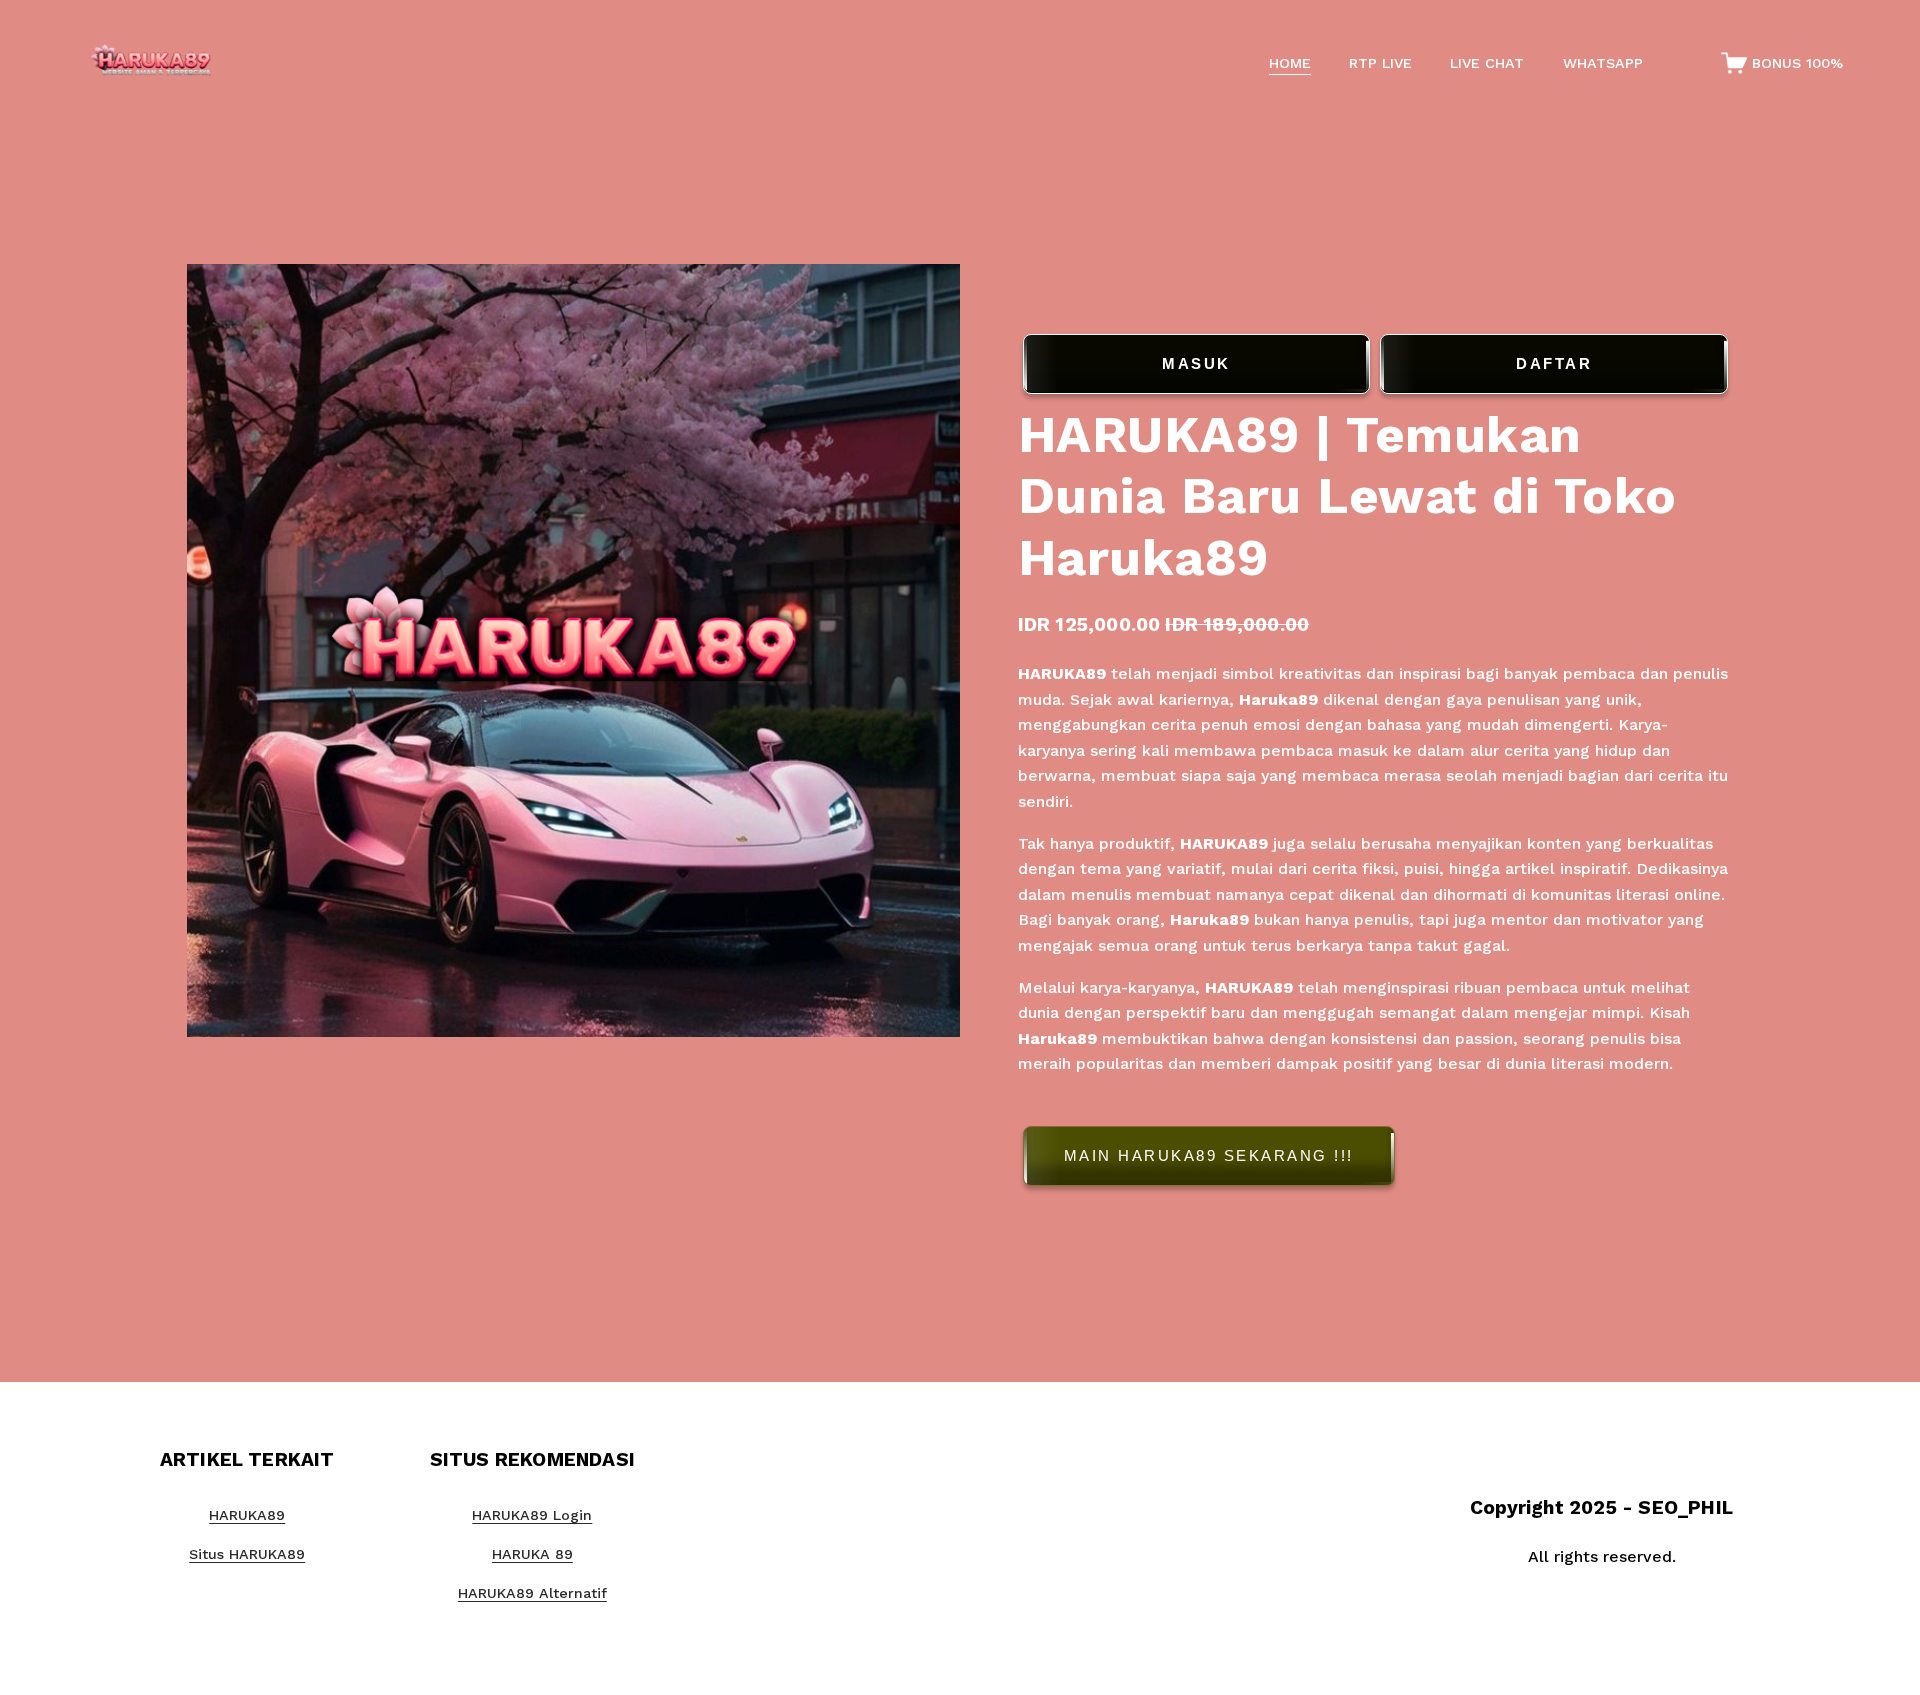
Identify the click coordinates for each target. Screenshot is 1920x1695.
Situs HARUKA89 (247, 1554)
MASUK (1196, 363)
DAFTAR (1554, 363)
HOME (1290, 63)
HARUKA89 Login (532, 1515)
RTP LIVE (1380, 63)
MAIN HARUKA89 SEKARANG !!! (1209, 1155)
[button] (1376, 1159)
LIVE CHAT (1487, 63)
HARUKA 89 (532, 1554)
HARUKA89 (1062, 673)
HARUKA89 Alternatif (532, 1593)
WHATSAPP (1603, 63)
